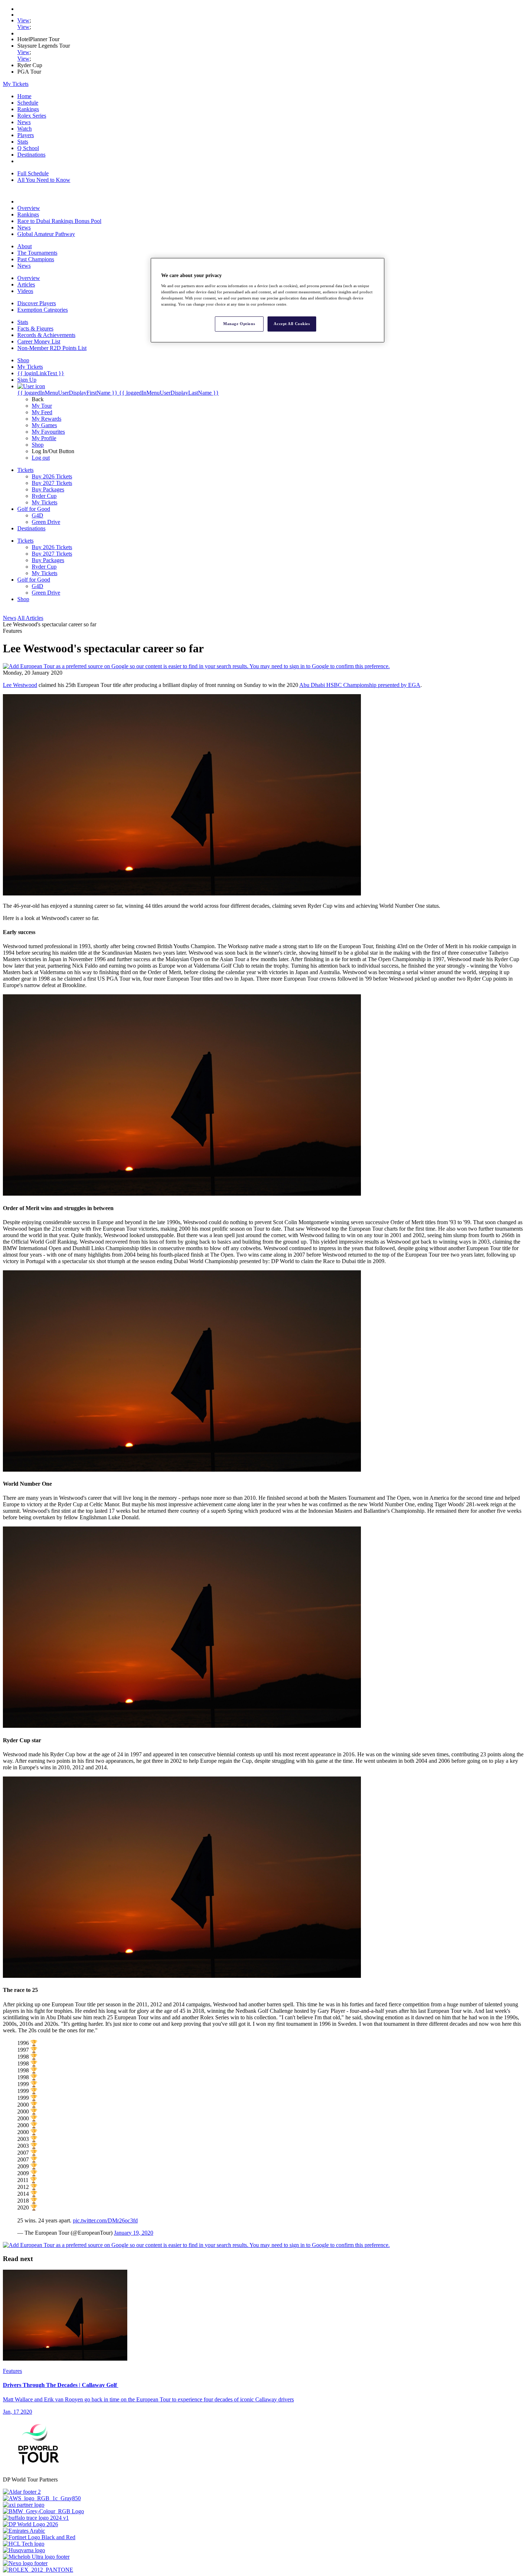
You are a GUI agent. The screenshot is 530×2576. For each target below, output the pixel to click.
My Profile (44, 438)
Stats (23, 142)
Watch (25, 129)
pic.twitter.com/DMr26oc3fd (105, 2220)
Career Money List (39, 341)
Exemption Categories (43, 310)
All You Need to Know (44, 180)
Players (26, 135)
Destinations (31, 155)
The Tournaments (37, 253)
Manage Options (239, 324)
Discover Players (37, 303)
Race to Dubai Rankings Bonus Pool (59, 221)
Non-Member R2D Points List (52, 348)
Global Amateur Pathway (46, 234)
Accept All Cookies (292, 324)
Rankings (28, 109)
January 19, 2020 (134, 2233)
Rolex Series (32, 116)
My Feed (42, 412)
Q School (28, 148)
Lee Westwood (20, 685)
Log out (41, 458)
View (23, 20)
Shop (38, 445)
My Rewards (47, 419)
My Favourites (48, 432)
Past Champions (36, 259)
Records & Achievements (46, 335)
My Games (44, 425)
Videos (25, 291)
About (25, 246)
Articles (26, 284)
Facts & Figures (35, 328)
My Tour (42, 406)
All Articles (30, 618)
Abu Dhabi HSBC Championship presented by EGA (360, 685)
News (24, 122)
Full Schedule (33, 173)
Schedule (28, 103)
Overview (29, 208)
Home (24, 96)
